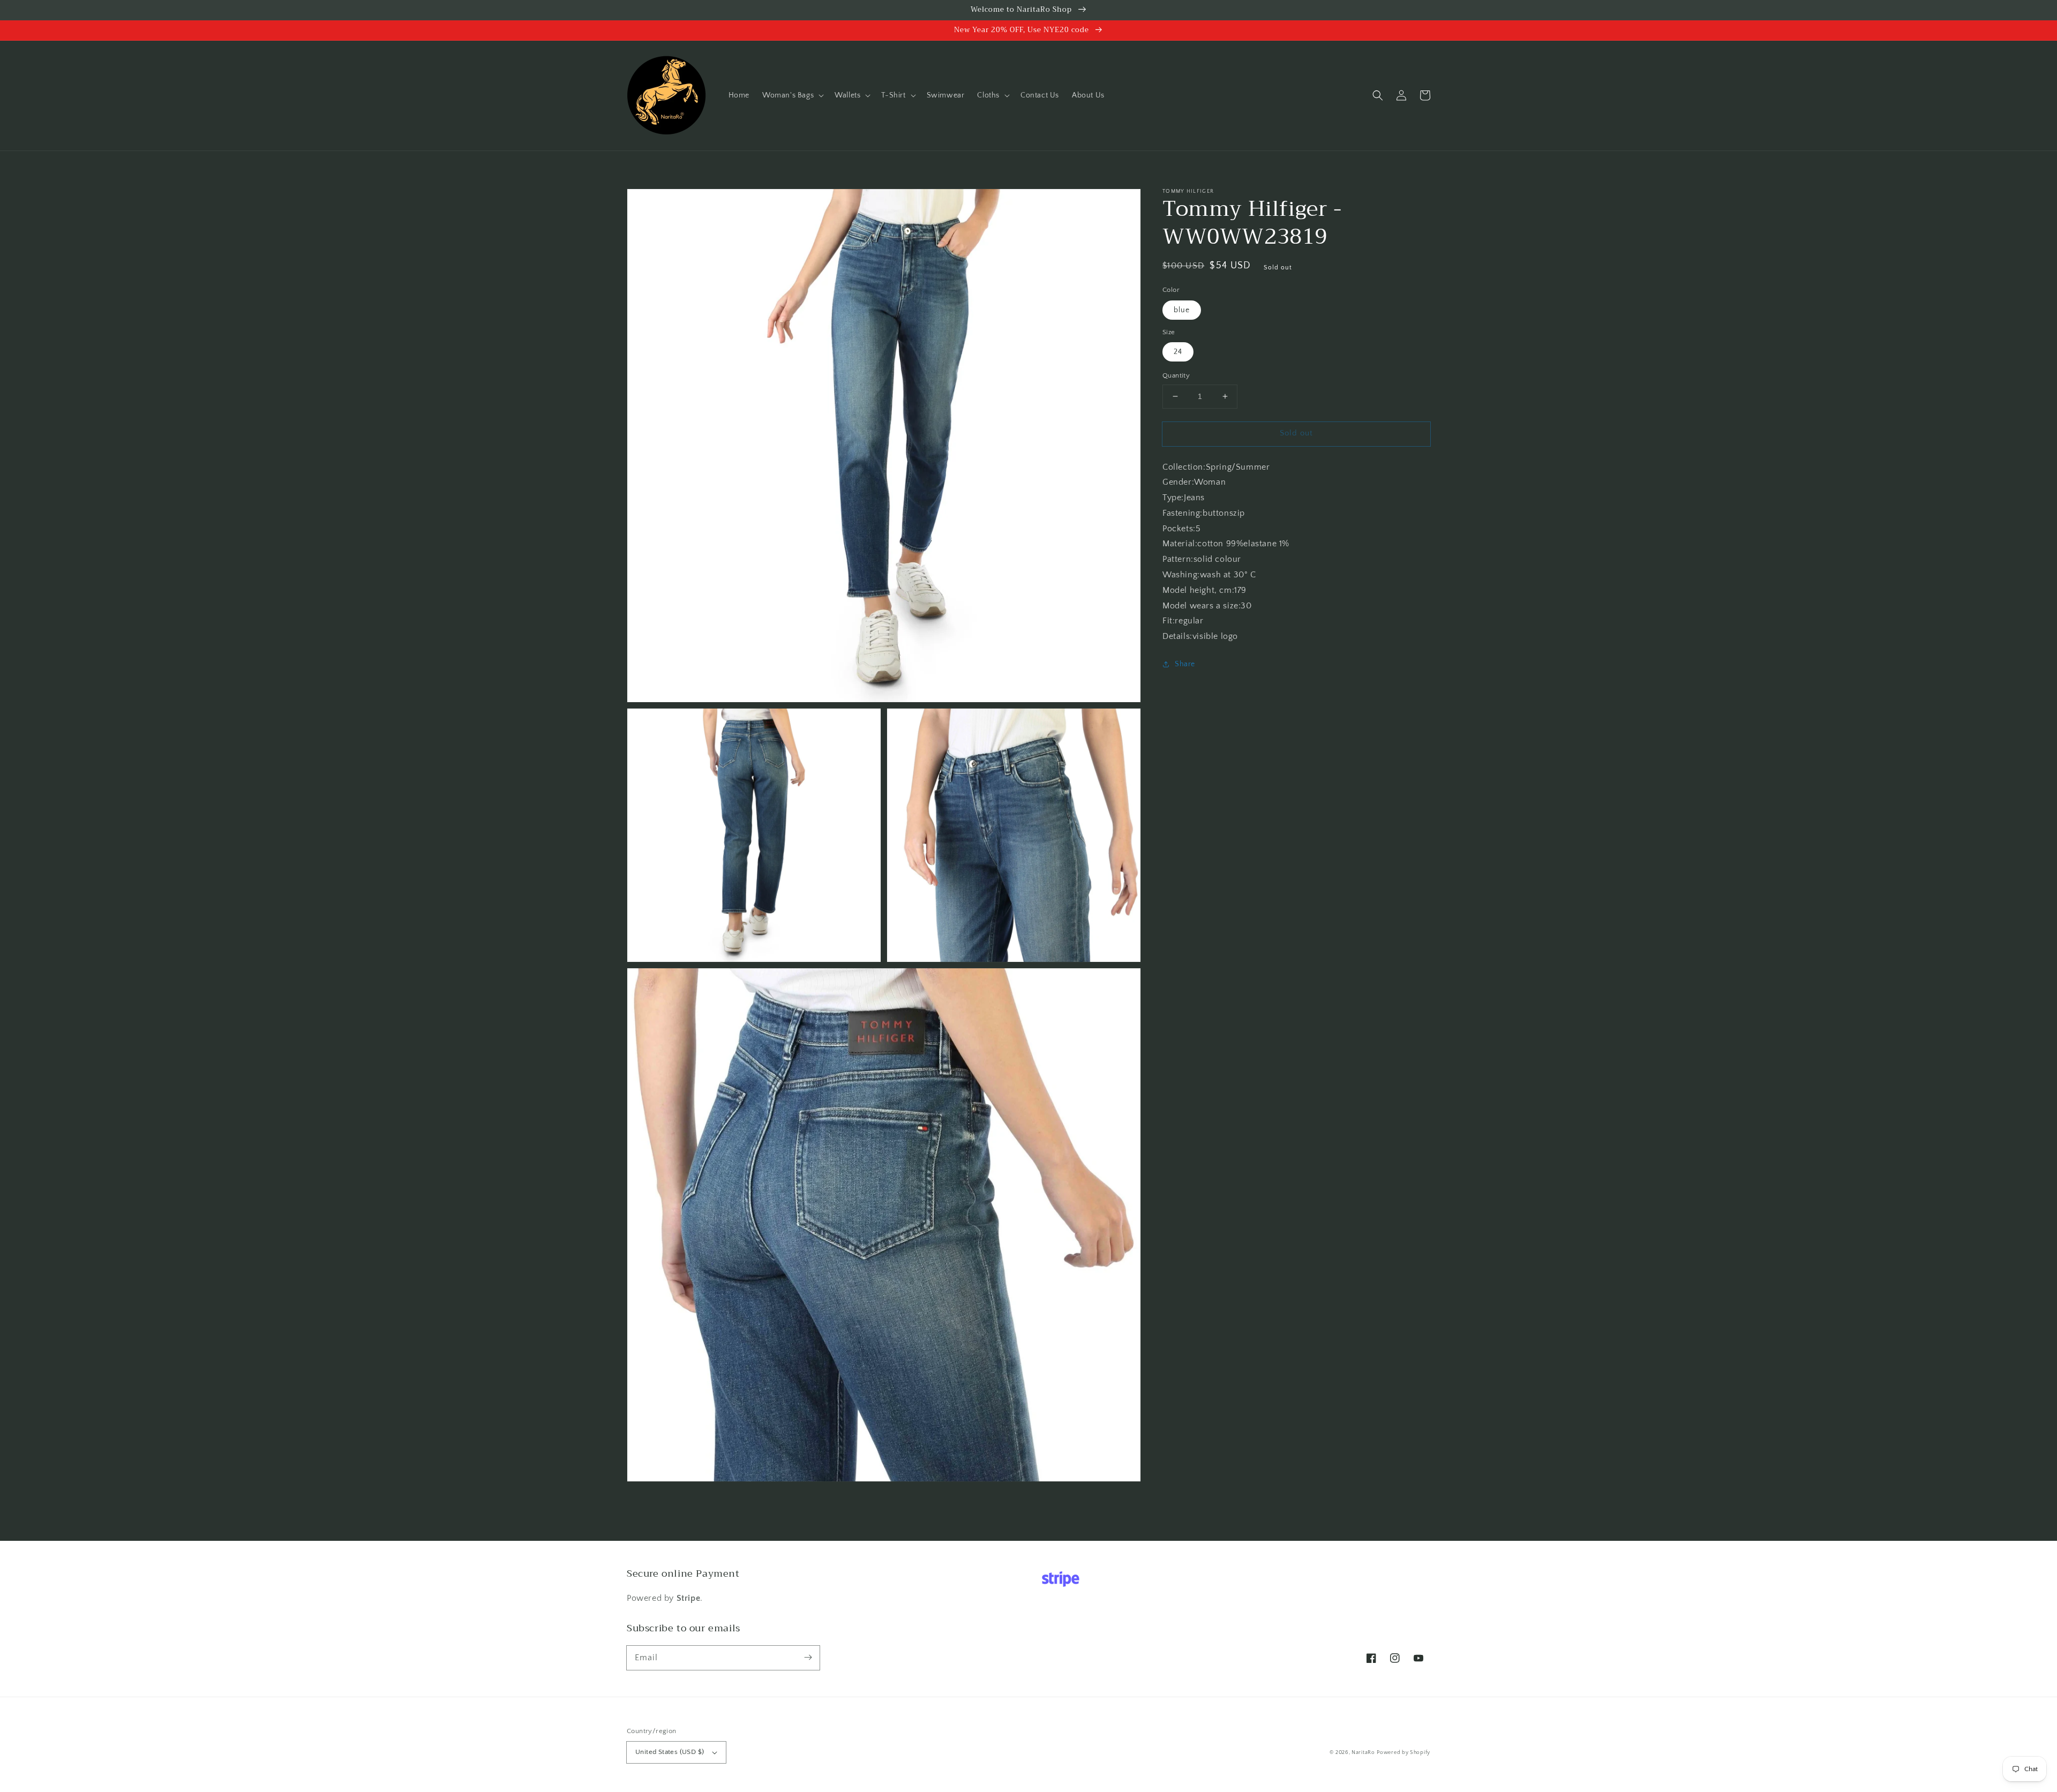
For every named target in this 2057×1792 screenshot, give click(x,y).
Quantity (1176, 375)
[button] (792, 95)
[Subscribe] (808, 1658)
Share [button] (1185, 664)
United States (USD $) (670, 1752)
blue (1182, 310)
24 (1178, 352)
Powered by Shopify (1403, 1753)
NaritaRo (1363, 1753)
